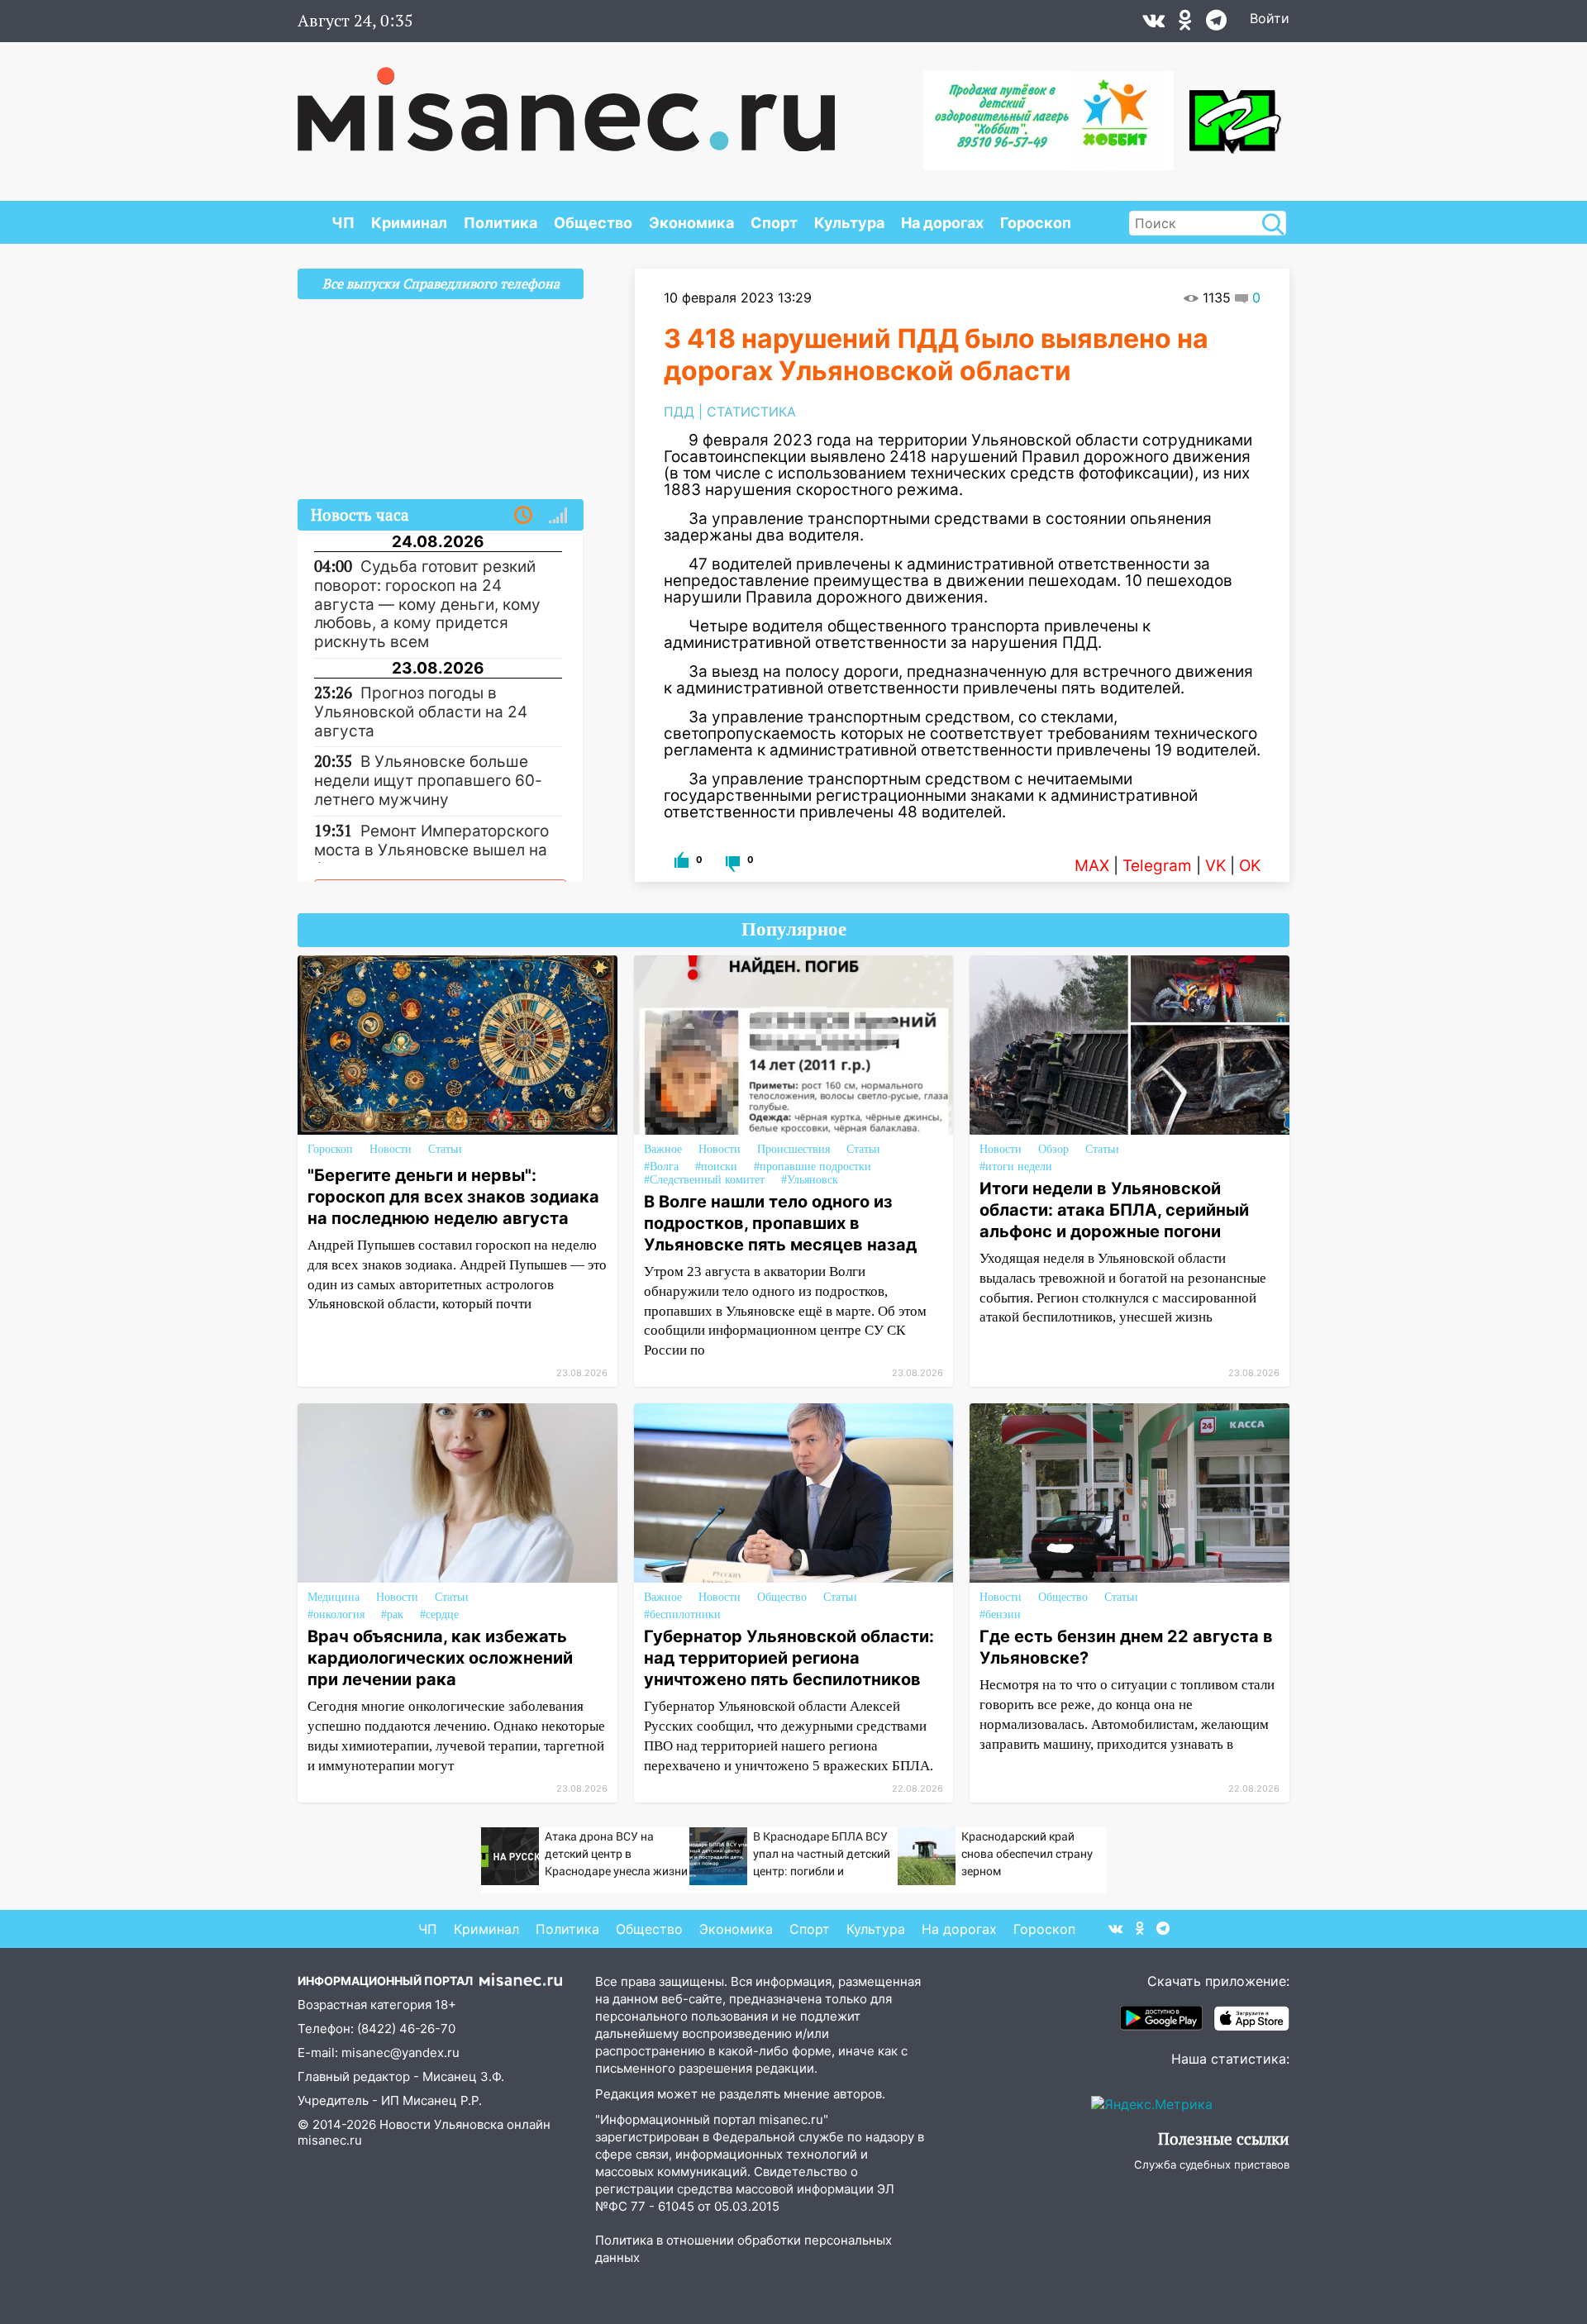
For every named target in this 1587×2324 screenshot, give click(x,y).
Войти (1270, 18)
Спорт (774, 223)
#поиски (716, 1167)
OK (1250, 866)
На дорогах (942, 223)
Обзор (1053, 1149)
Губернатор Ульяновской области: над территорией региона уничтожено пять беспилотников (789, 1658)
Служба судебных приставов (1212, 2164)
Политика (500, 223)
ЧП (343, 223)
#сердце (439, 1614)
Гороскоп (1036, 223)
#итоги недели (1016, 1167)
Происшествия (793, 1149)
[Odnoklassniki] (1185, 24)
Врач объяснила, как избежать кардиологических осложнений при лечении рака (440, 1658)
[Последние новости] (523, 516)
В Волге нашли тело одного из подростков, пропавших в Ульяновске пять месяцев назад (780, 1223)
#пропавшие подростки (813, 1167)
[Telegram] (1216, 24)
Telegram (1157, 866)
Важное (663, 1149)
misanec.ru (330, 2140)
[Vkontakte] (1153, 24)
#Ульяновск (810, 1180)
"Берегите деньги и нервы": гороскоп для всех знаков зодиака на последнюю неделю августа (453, 1197)
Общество (593, 223)
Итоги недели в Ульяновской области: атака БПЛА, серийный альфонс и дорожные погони (1114, 1210)
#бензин (1000, 1614)
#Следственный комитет (704, 1180)
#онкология (336, 1614)
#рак (392, 1614)
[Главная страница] (566, 101)
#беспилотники (682, 1614)
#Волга (661, 1167)
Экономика (691, 223)
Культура (849, 223)
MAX (1092, 866)
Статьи (445, 1149)
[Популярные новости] (558, 516)
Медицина (334, 1597)
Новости (391, 1149)
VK (1215, 866)
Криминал (409, 223)
